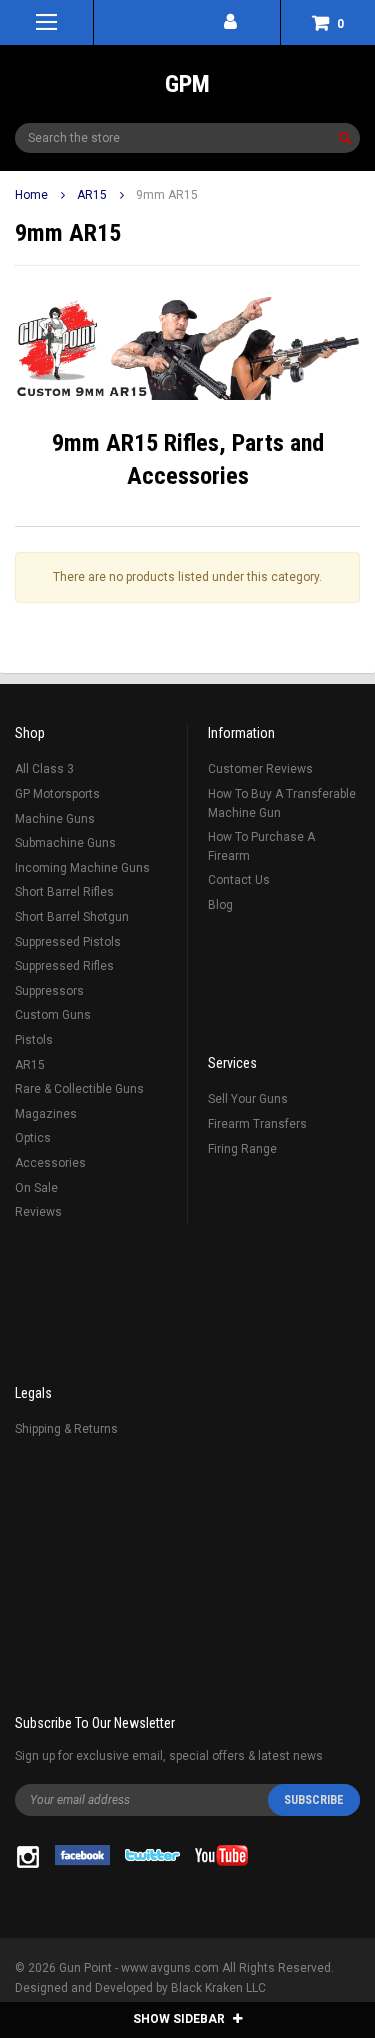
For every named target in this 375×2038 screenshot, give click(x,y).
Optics (33, 1138)
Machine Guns (55, 819)
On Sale (36, 1188)
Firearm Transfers (257, 1124)
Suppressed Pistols (68, 942)
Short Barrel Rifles (64, 892)
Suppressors (49, 991)
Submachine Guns (65, 843)
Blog (220, 905)
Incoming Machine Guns (82, 868)
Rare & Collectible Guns (79, 1089)
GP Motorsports (57, 794)
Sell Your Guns (248, 1099)
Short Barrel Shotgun (72, 917)
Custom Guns (53, 1015)
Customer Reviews (260, 769)
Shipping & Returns (66, 1429)
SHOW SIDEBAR (180, 2019)
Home (31, 195)
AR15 (92, 195)
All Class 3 (44, 769)
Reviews (38, 1212)
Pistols (34, 1040)
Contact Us (239, 880)
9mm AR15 (167, 195)
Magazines (46, 1114)
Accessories (50, 1163)
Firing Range (242, 1149)
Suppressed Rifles (64, 966)
